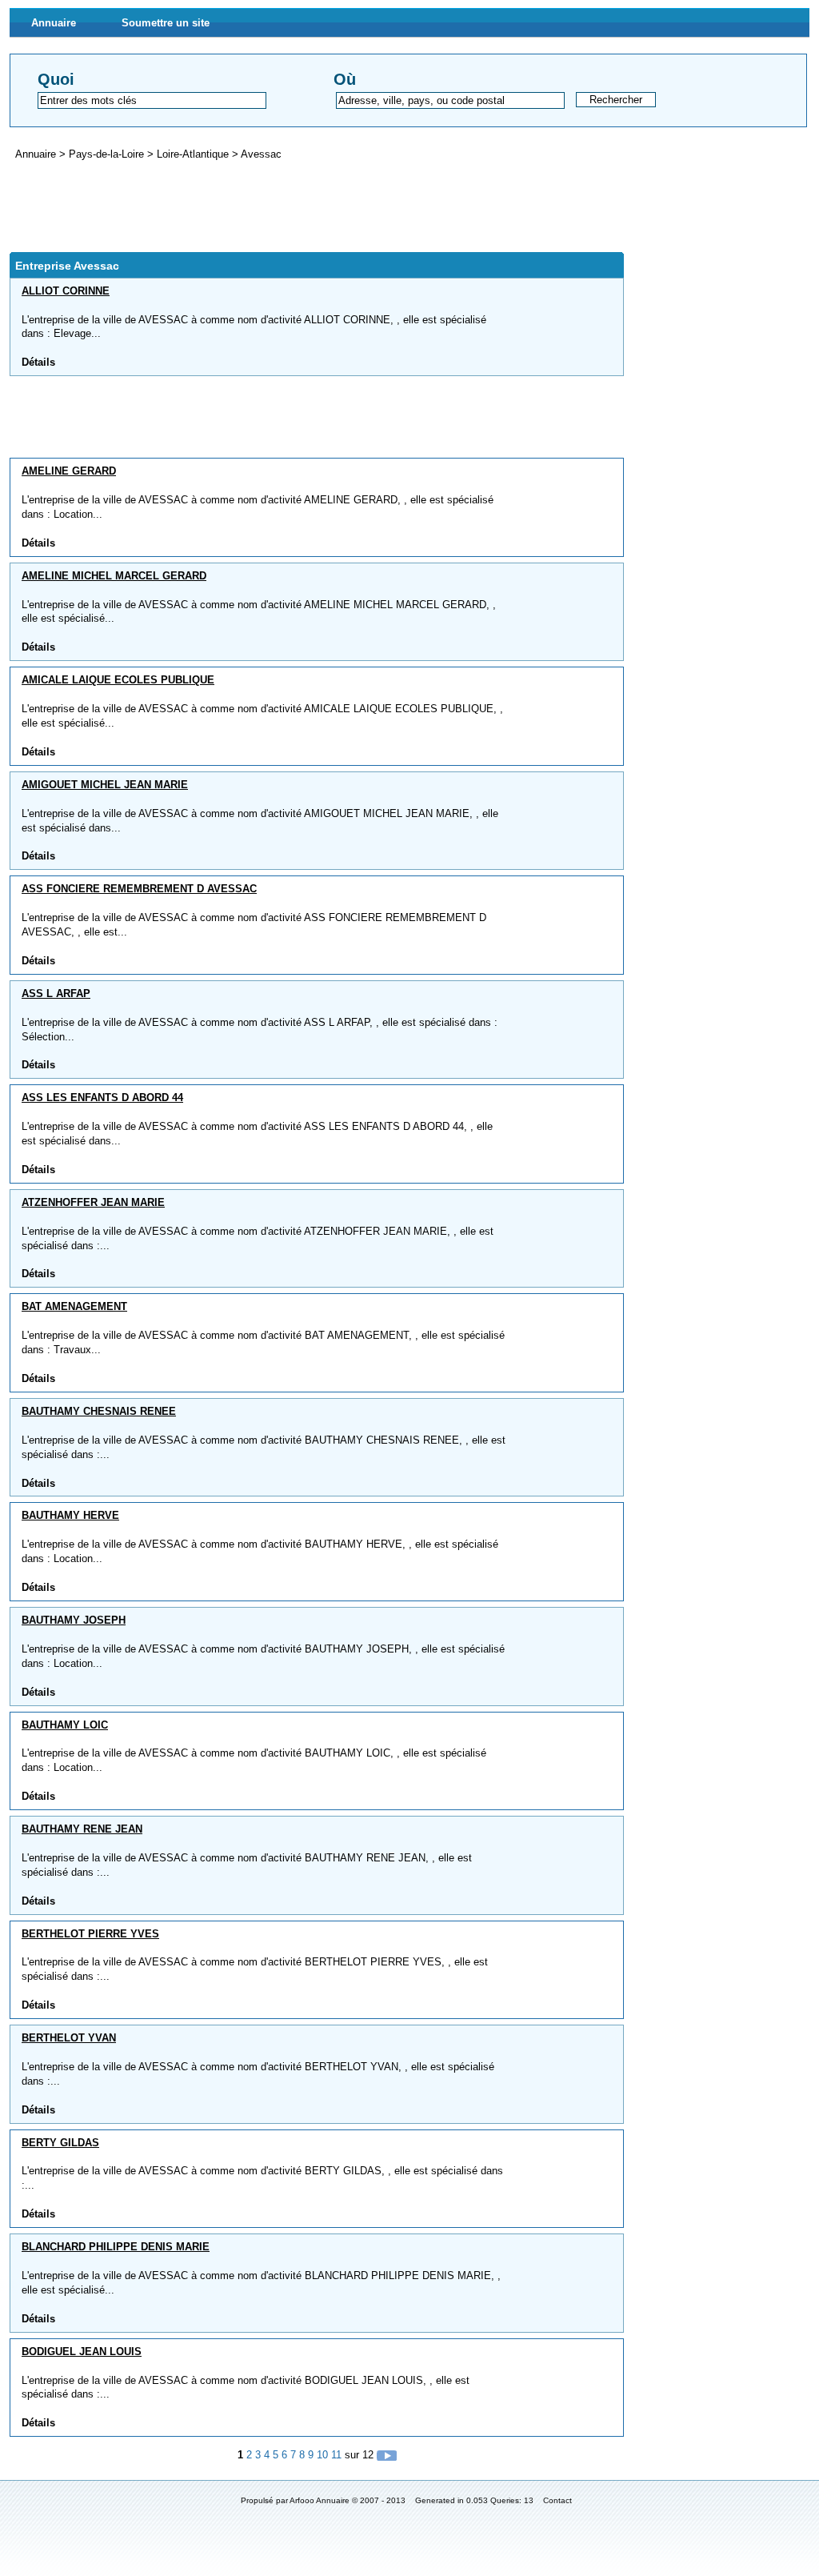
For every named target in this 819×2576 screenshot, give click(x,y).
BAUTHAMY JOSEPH (74, 1620)
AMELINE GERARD (69, 471)
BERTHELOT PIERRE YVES (90, 1934)
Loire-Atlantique (194, 154)
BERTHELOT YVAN (69, 2038)
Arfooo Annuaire (320, 2500)
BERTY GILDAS (60, 2143)
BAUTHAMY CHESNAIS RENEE (99, 1411)
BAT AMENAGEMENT (74, 1306)
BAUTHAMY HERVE (70, 1515)
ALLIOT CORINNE (66, 291)
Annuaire (54, 23)
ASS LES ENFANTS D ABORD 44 (102, 1098)
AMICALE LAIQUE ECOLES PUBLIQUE (118, 680)
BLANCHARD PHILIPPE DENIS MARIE (116, 2247)
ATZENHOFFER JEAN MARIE (93, 1202)
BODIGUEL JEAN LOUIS (82, 2352)
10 (322, 2455)
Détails (38, 362)
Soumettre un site (166, 23)
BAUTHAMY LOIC (65, 1725)
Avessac (261, 154)
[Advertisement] (301, 206)
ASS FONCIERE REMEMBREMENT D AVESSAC (139, 889)
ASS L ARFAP (56, 994)
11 (336, 2455)
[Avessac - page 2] (387, 2455)
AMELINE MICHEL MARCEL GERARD (114, 576)
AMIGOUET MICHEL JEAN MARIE (105, 785)
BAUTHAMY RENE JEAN (82, 1829)
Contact (557, 2500)
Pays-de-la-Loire (108, 154)
